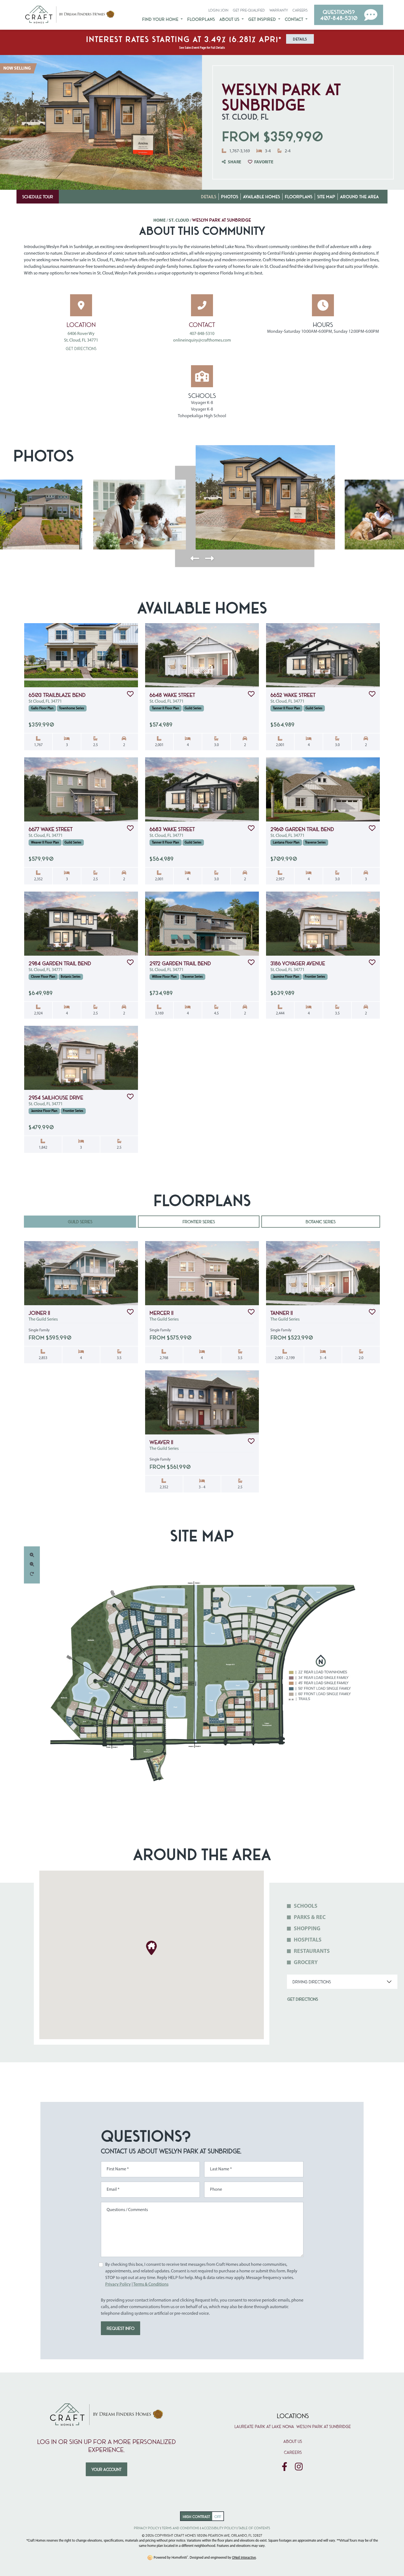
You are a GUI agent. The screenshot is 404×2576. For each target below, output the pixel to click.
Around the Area (359, 196)
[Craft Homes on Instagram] (299, 2467)
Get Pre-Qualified (249, 10)
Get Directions (81, 348)
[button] (349, 15)
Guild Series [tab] (80, 1222)
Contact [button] (294, 19)
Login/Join (218, 10)
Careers (300, 10)
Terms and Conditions (181, 2528)
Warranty (279, 10)
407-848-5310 (202, 334)
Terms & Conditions (151, 2284)
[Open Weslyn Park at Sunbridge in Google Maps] (81, 305)
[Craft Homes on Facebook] (284, 2467)
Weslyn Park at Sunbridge (324, 2426)
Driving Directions (312, 1982)
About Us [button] (230, 19)
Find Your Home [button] (161, 19)
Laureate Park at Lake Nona (264, 2426)
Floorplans (201, 19)
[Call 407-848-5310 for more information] (202, 305)
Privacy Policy (118, 2284)
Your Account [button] (106, 2469)
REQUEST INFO (121, 2328)
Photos (230, 196)
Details (209, 196)
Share (235, 162)
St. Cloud (179, 221)
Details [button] (300, 39)
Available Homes (262, 196)
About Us (293, 2441)
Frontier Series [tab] (199, 1222)
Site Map (326, 196)
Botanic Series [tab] (321, 1222)
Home (160, 221)
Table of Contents (254, 2528)
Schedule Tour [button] (38, 197)
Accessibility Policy (219, 2528)
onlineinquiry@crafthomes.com (202, 340)
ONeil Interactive (244, 2558)
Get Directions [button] (303, 1999)
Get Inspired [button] (263, 19)
